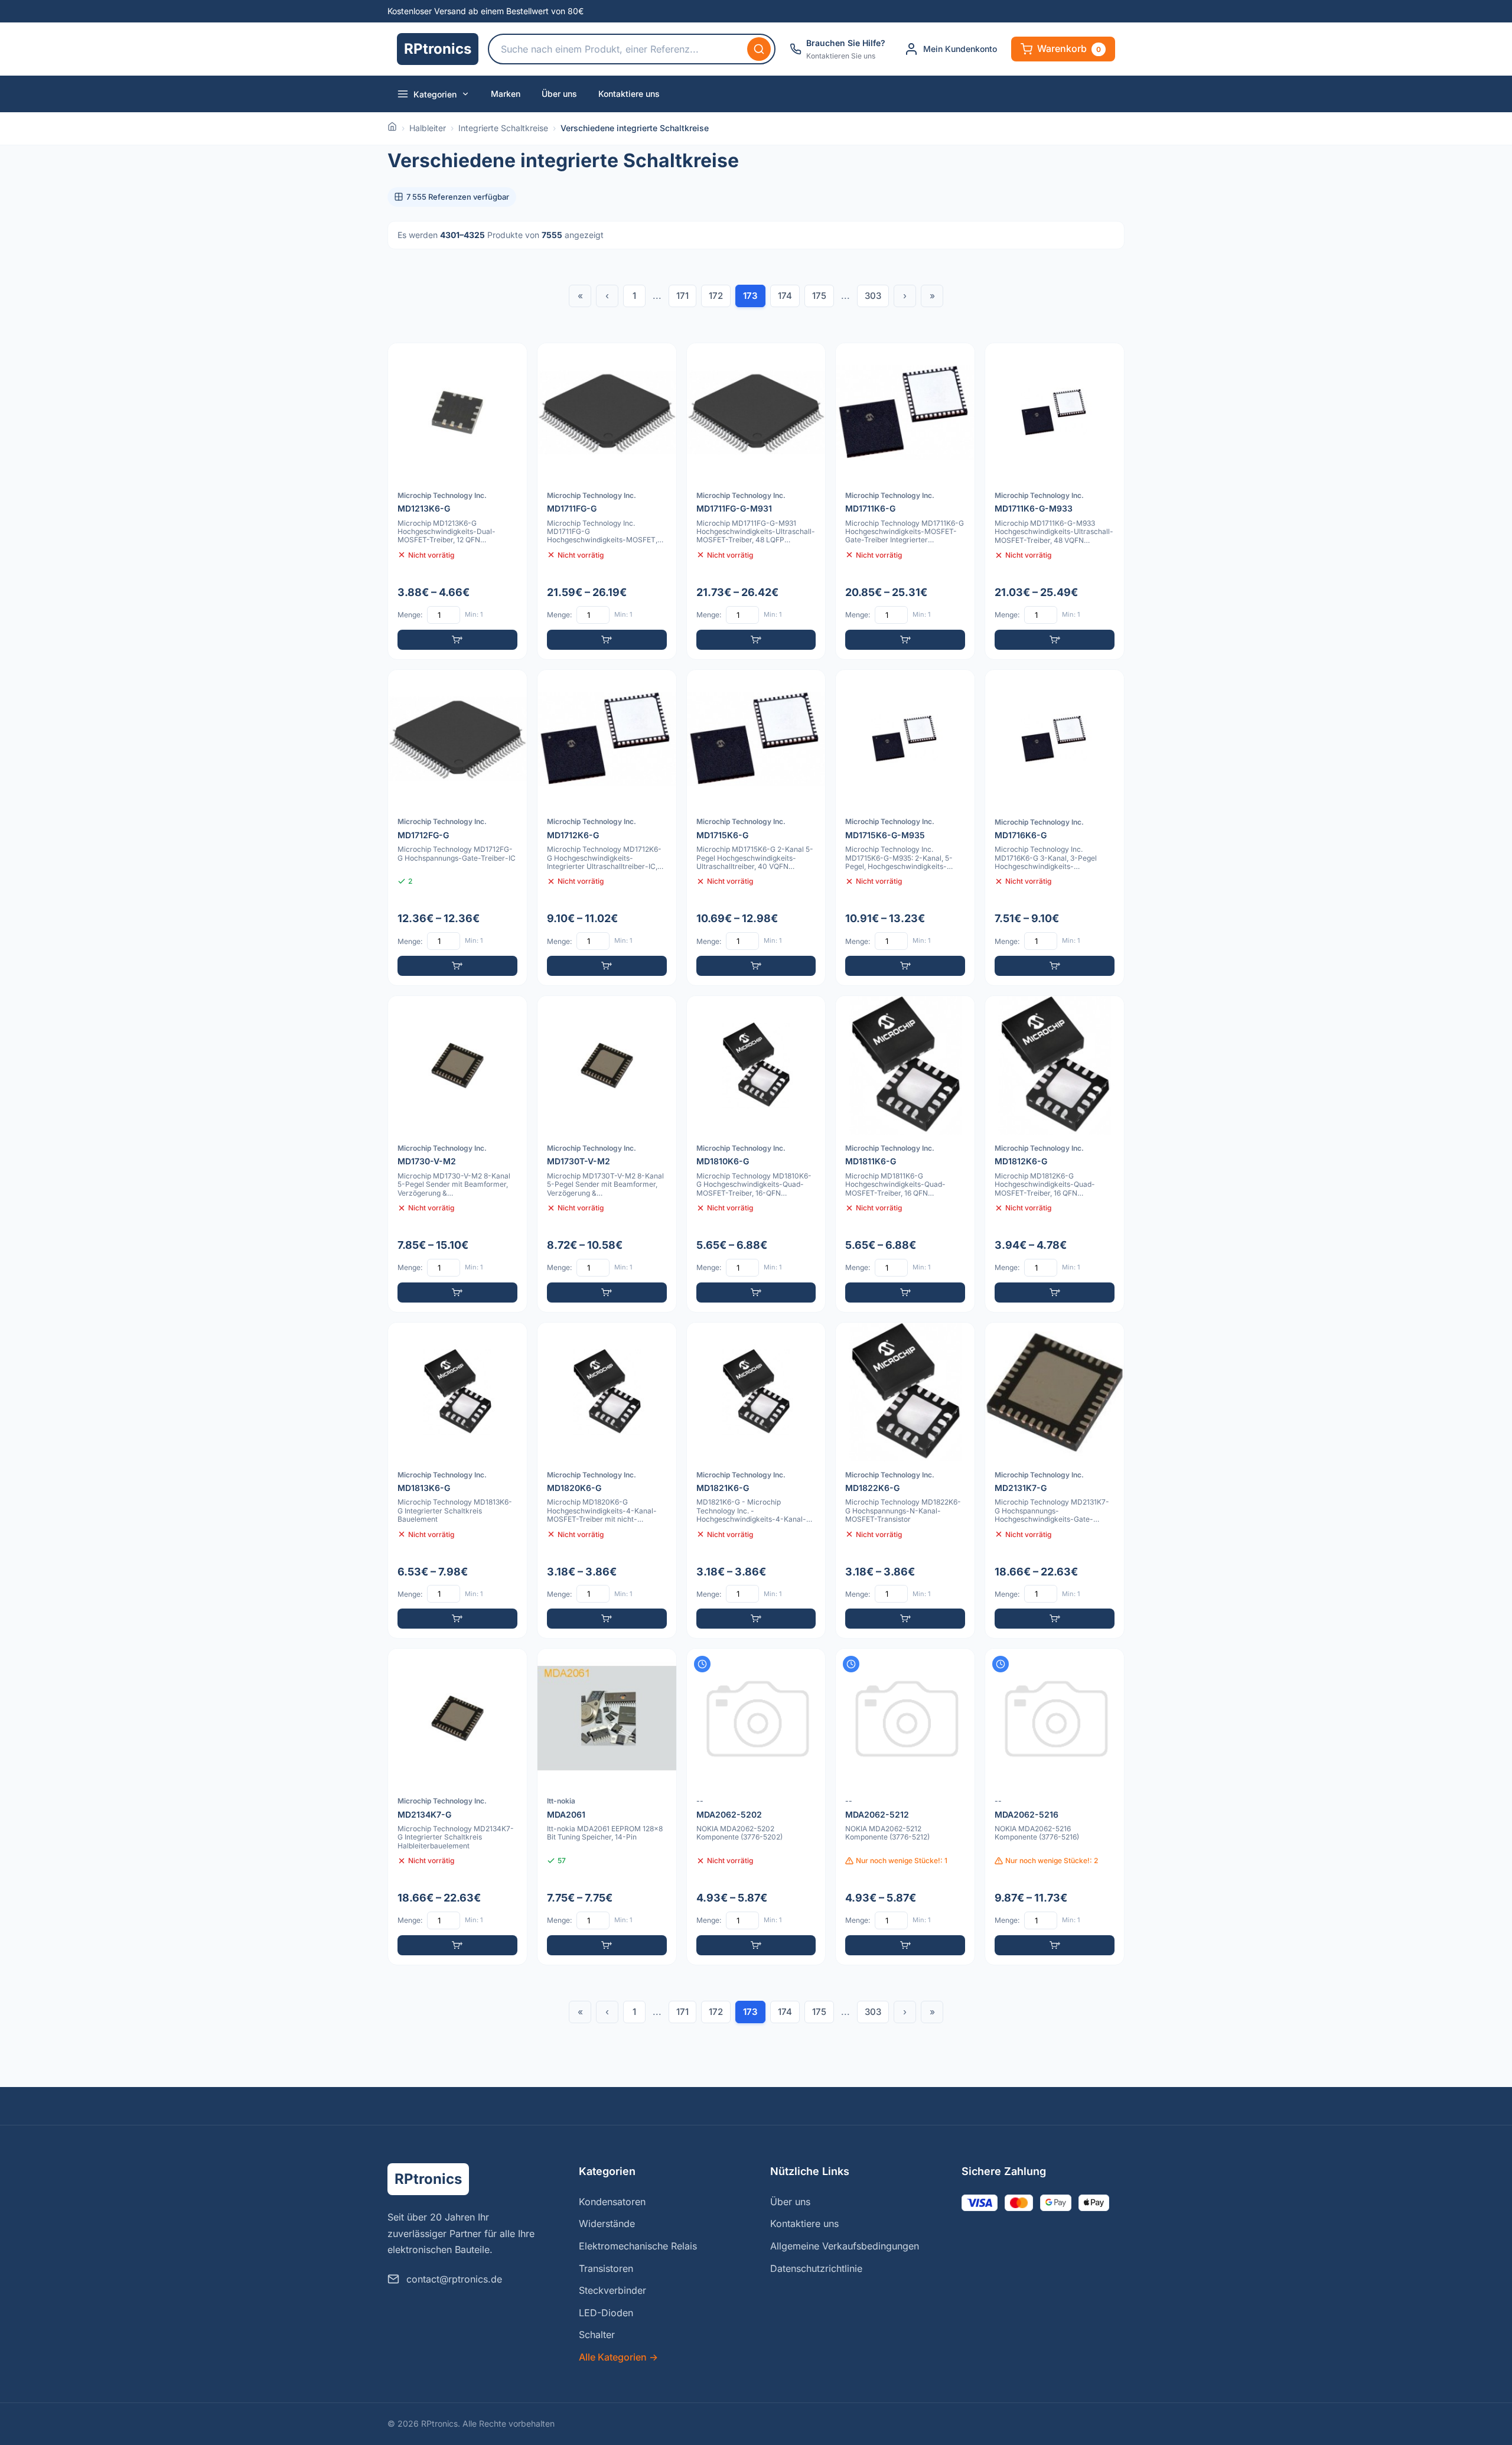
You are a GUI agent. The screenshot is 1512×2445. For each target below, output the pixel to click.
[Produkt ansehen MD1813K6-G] (457, 1481)
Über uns (559, 94)
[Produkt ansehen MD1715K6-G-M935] (905, 828)
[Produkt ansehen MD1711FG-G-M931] (756, 501)
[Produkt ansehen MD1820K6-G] (607, 1481)
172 (716, 296)
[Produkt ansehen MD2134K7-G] (457, 1807)
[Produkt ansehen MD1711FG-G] (607, 501)
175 (819, 296)
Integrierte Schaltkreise (503, 128)
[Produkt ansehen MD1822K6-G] (905, 1481)
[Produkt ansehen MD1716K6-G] (1055, 828)
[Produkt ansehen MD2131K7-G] (1055, 1481)
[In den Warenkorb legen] (457, 640)
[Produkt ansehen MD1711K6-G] (905, 501)
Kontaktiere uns (629, 94)
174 (785, 296)
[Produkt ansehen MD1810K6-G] (756, 1154)
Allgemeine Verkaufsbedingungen (845, 2246)
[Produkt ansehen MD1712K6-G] (607, 828)
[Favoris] (510, 360)
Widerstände (607, 2223)
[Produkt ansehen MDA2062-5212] (905, 1807)
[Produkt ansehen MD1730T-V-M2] (607, 1154)
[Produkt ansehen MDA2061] (607, 1807)
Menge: (410, 615)
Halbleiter (428, 128)
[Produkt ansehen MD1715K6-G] (756, 828)
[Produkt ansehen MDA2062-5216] (1055, 1807)
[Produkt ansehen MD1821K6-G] (756, 1481)
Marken (506, 94)
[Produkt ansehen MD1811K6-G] (905, 1154)
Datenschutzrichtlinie (816, 2268)
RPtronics (438, 49)
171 (682, 296)
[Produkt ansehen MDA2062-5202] (756, 1807)
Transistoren (606, 2268)
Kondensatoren (612, 2202)
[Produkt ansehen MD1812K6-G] (1055, 1154)
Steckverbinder (612, 2290)
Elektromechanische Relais (638, 2246)
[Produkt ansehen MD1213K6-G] (457, 501)
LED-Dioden (606, 2313)
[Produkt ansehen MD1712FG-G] (457, 828)
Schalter (597, 2335)
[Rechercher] (759, 49)
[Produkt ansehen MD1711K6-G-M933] (1055, 501)
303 (873, 296)
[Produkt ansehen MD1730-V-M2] (457, 1154)
